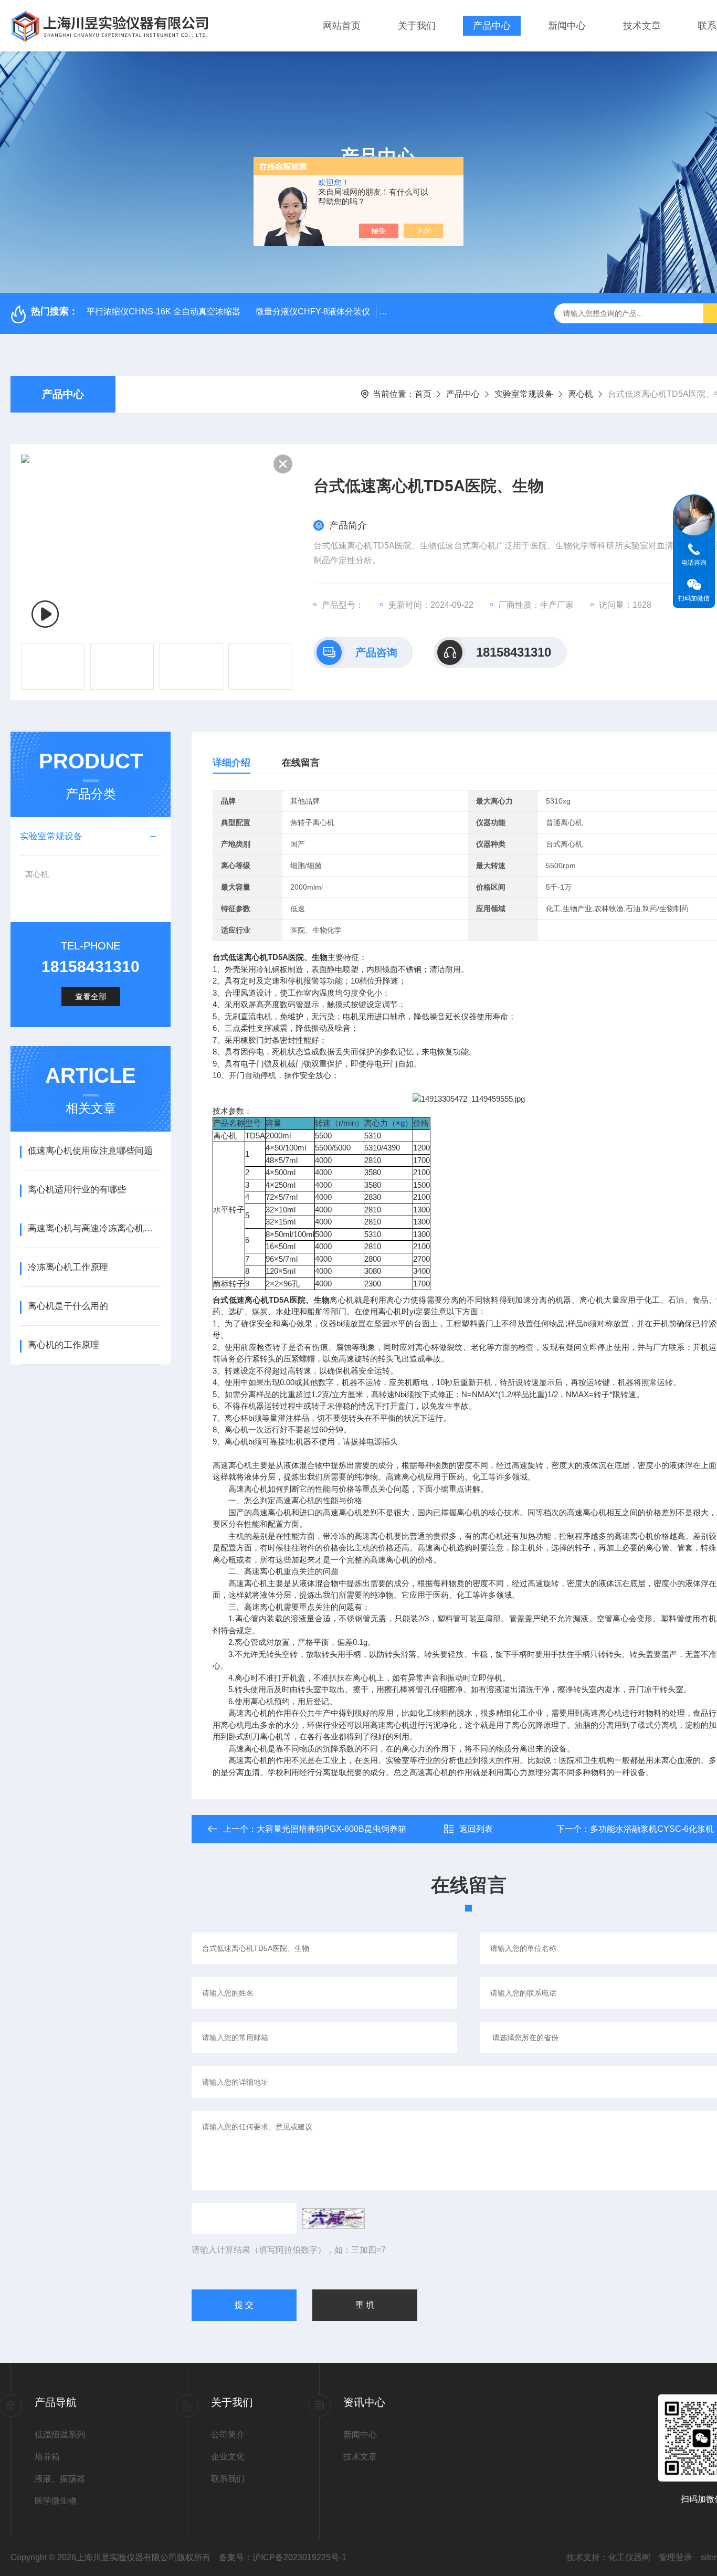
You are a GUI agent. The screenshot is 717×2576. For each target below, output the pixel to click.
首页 (423, 394)
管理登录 (676, 2557)
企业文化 (228, 2457)
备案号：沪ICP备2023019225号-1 (283, 2557)
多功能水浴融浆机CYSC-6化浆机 (652, 1829)
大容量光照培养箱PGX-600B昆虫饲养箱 (331, 1829)
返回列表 (476, 1829)
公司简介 (228, 2435)
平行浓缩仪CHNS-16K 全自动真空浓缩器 (164, 312)
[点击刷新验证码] (333, 2219)
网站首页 (342, 26)
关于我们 (417, 26)
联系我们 (228, 2479)
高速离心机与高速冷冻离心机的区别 (94, 1228)
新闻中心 (567, 26)
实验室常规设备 (524, 394)
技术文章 (642, 26)
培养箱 (47, 2457)
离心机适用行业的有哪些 (77, 1190)
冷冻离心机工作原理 (68, 1267)
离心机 (581, 394)
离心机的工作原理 (64, 1345)
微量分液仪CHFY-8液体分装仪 (313, 312)
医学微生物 (56, 2501)
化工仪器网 (629, 2557)
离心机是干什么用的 (68, 1306)
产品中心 (492, 26)
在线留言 (301, 763)
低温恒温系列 (60, 2435)
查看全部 (91, 996)
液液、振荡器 (60, 2479)
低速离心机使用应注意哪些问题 (90, 1151)
